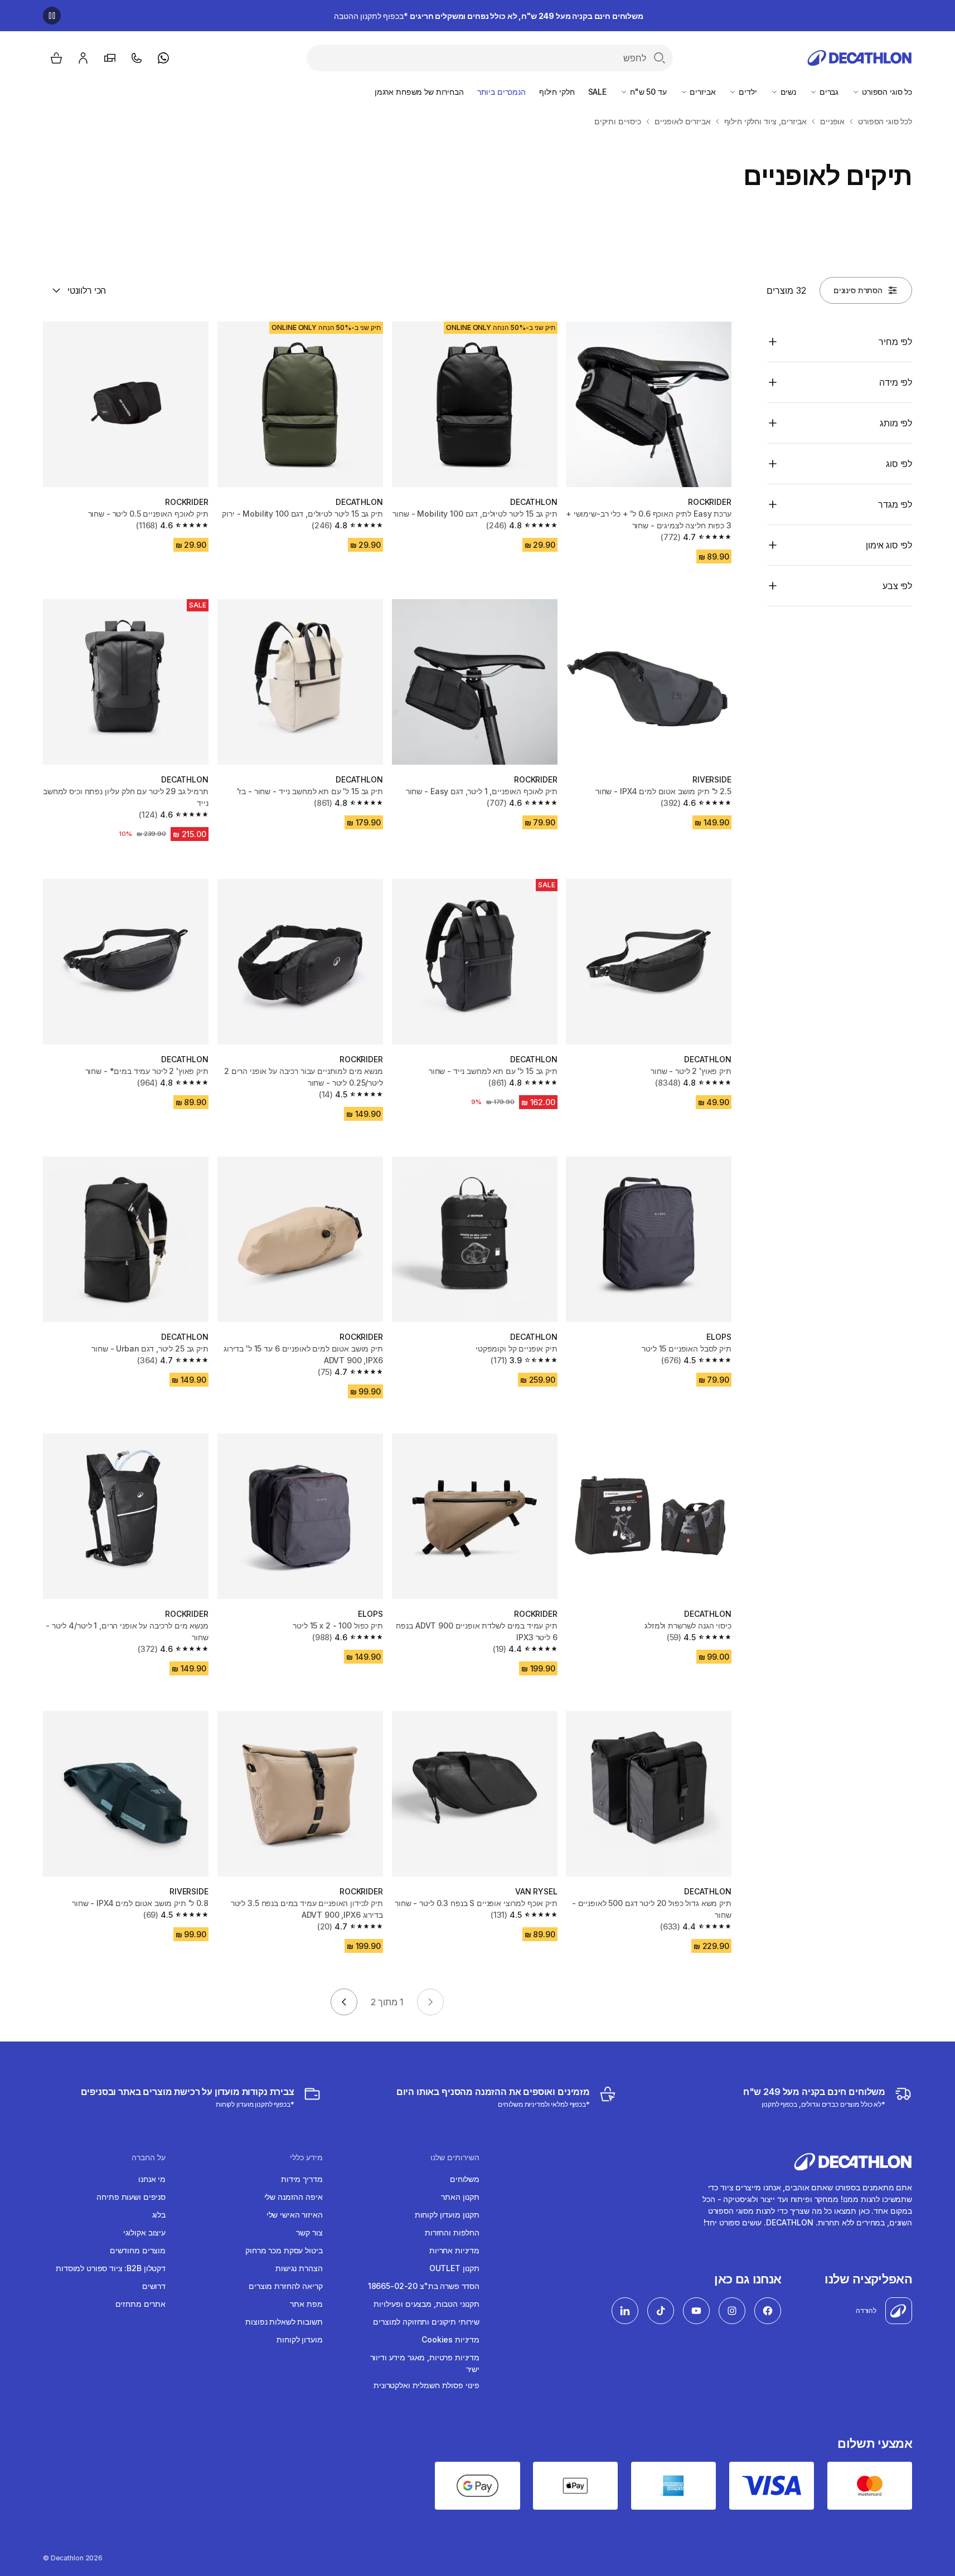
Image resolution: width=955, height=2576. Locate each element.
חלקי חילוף (557, 92)
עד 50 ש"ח (647, 92)
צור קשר (309, 2232)
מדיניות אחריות (454, 2250)
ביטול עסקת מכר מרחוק (284, 2250)
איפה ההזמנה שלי (294, 2197)
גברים (828, 92)
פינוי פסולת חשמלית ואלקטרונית (426, 2385)
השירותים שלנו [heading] (455, 2157)
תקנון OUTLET (454, 2268)
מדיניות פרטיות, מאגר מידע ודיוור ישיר (425, 2363)
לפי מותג (896, 423)
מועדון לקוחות (299, 2339)
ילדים (746, 92)
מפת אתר (306, 2304)
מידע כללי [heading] (306, 2157)
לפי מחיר (895, 342)
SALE (597, 92)
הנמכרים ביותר (501, 92)
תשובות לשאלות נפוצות (284, 2322)
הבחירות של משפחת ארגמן (419, 92)
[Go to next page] (344, 2002)
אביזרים (702, 92)
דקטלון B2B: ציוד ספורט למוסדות (111, 2268)
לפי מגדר (895, 504)
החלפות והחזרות (452, 2232)
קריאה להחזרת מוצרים (285, 2286)
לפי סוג (899, 464)
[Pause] (52, 16)
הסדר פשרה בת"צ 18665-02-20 (424, 2286)
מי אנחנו (152, 2179)
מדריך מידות (302, 2179)
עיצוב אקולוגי (144, 2232)
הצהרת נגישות (299, 2268)
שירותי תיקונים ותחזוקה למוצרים (426, 2322)
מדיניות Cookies (450, 2339)
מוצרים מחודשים (138, 2250)
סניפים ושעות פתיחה (131, 2197)
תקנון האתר (460, 2197)
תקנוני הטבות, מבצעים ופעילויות (426, 2304)
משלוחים (465, 2179)
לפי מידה (896, 382)
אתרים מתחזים (140, 2304)
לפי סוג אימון (889, 545)
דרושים (154, 2286)
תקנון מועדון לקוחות (447, 2215)
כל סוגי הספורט (886, 92)
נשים (787, 92)
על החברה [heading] (149, 2157)
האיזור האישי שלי (295, 2215)
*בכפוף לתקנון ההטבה (489, 16)
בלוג (159, 2215)
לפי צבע (897, 586)
